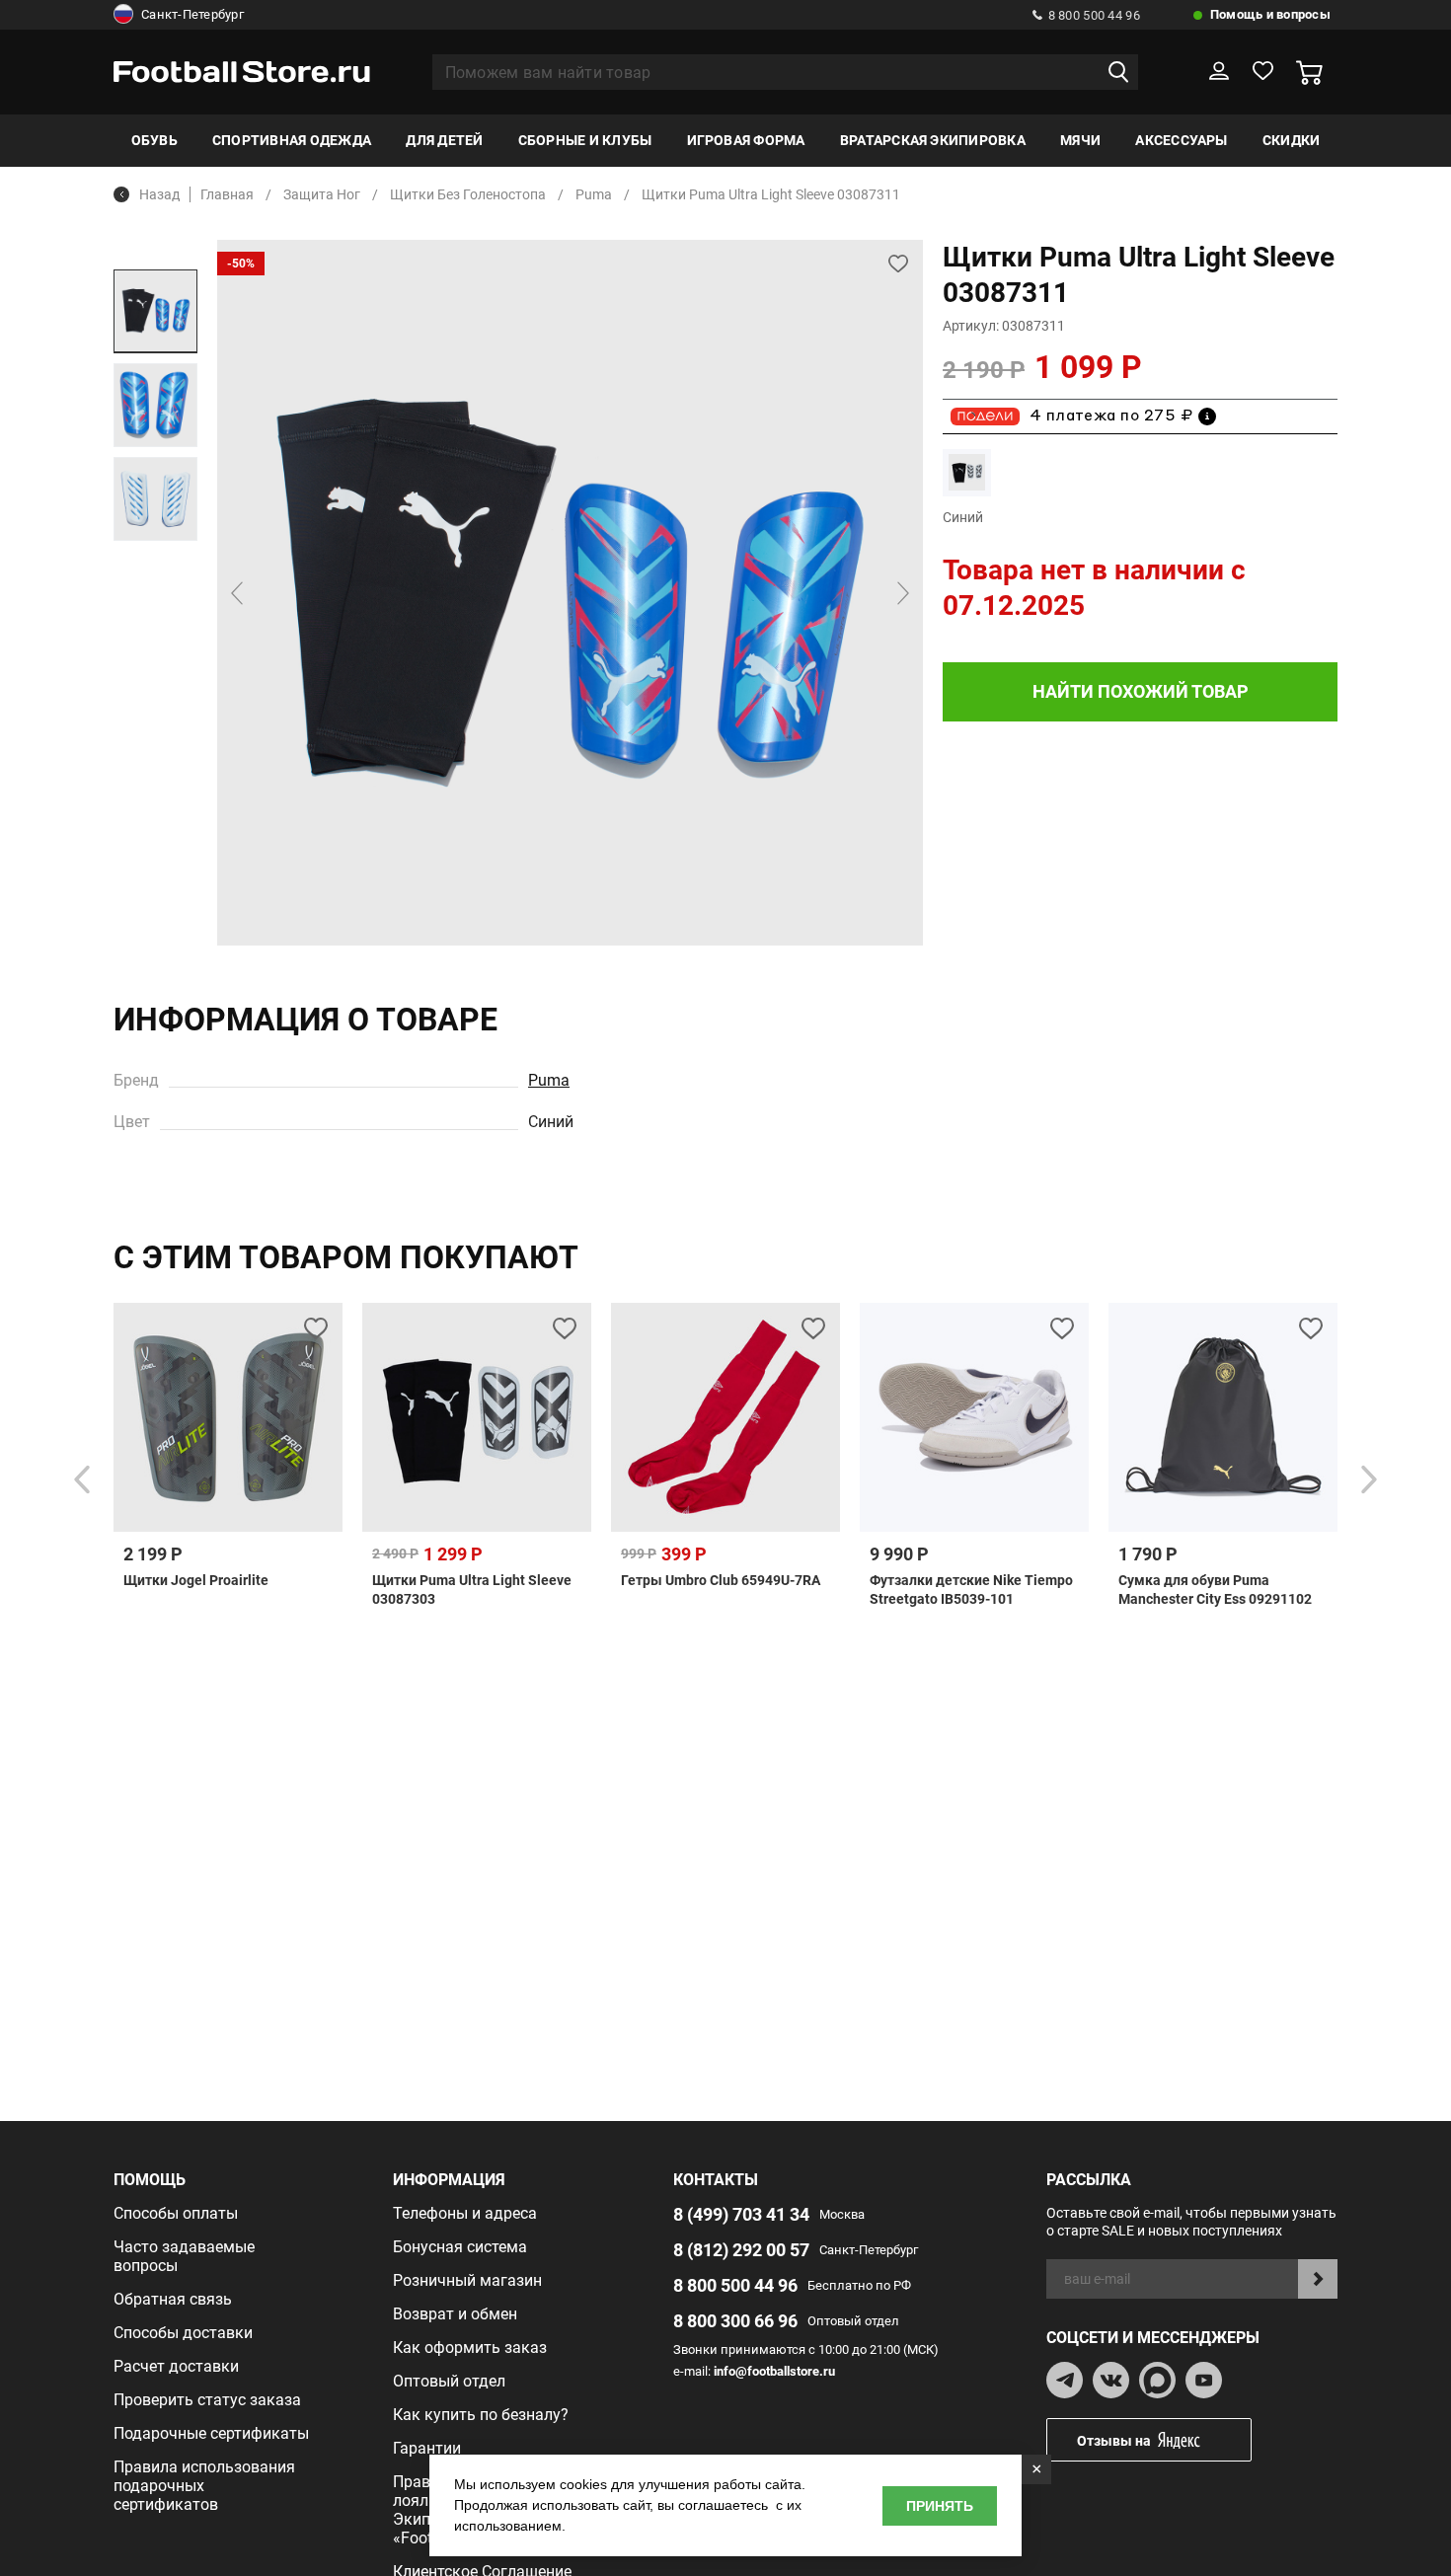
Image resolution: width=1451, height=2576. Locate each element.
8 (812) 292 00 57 (741, 2250)
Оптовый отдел (449, 2381)
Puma (549, 1080)
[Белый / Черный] (967, 472)
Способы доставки (183, 2333)
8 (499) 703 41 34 (741, 2214)
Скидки (1291, 140)
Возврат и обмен (455, 2314)
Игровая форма (746, 140)
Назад (159, 194)
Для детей (444, 140)
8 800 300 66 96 (735, 2321)
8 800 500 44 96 (1094, 15)
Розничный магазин (467, 2280)
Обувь (154, 140)
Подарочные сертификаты (211, 2433)
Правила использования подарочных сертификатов (204, 2486)
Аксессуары (1181, 140)
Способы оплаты (176, 2213)
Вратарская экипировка (933, 140)
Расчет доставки (176, 2366)
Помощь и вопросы (1270, 14)
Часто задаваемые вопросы (184, 2256)
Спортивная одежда (292, 140)
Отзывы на (1114, 2441)
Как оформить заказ (470, 2348)
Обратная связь (173, 2299)
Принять (940, 2506)
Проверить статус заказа (207, 2400)
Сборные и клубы (585, 140)
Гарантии (427, 2448)
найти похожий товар (1141, 691)
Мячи (1080, 140)
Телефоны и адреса (465, 2213)
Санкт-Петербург (192, 14)
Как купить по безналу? (481, 2415)
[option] (155, 311)
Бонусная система (460, 2247)
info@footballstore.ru (774, 2371)
